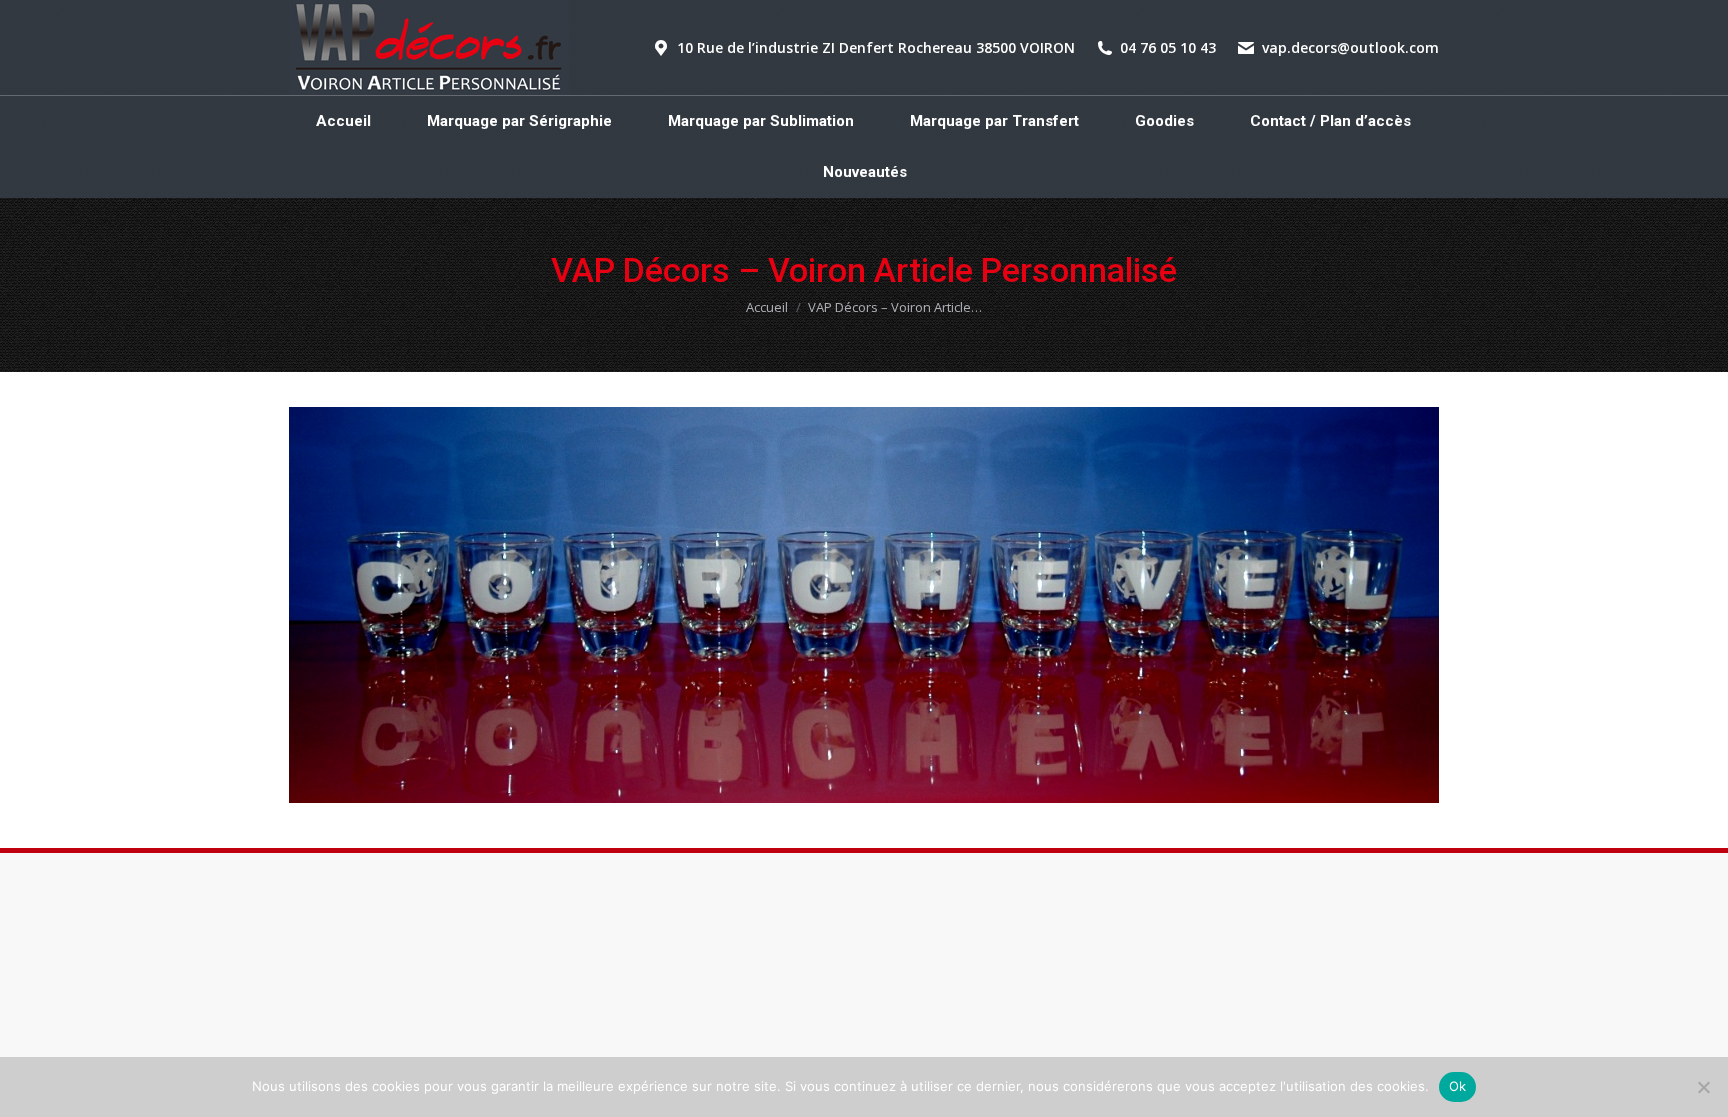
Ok (1458, 1086)
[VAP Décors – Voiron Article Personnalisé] (864, 605)
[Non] (1703, 1087)
